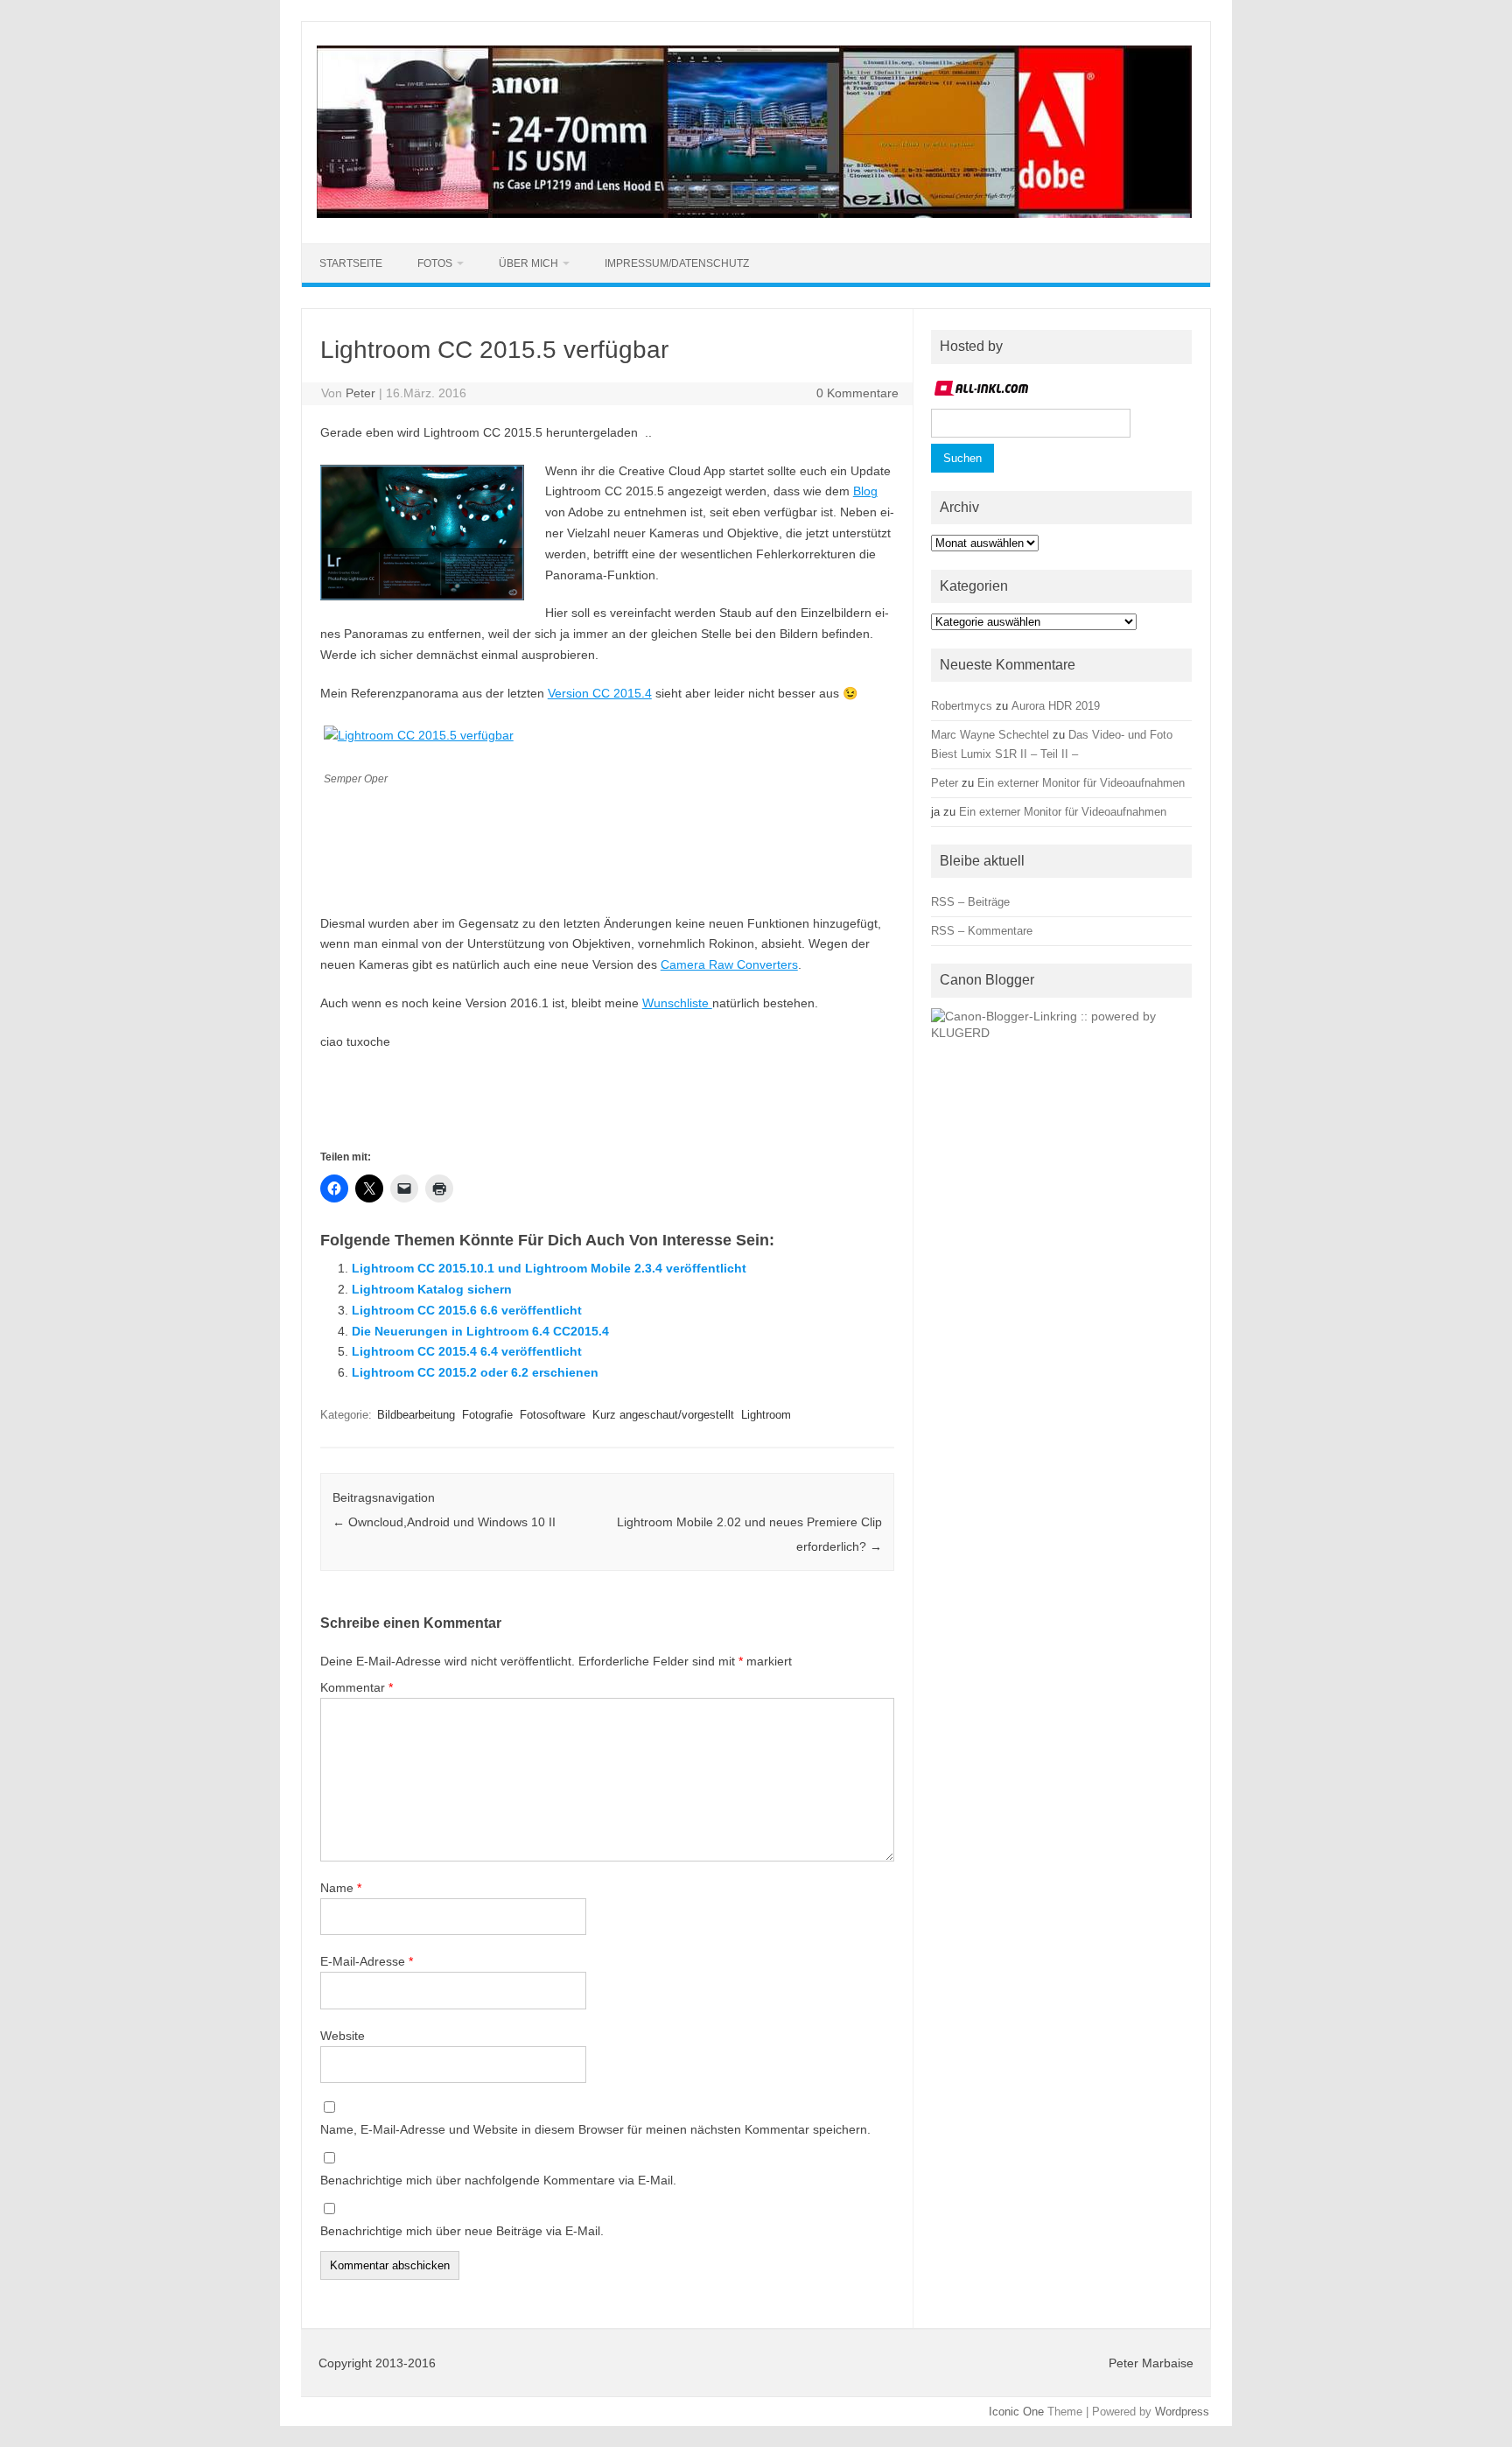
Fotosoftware (553, 1415)
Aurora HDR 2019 (1056, 706)
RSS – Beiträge (970, 902)
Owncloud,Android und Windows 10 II (444, 1522)
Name (341, 1888)
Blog (865, 491)
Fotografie (487, 1415)
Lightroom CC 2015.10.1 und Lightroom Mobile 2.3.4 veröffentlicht (549, 1268)
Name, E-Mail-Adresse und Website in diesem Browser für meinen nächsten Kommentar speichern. (595, 2129)
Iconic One (1016, 2412)
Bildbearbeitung (416, 1415)
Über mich (528, 263)
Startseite (351, 263)
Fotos (435, 263)
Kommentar (357, 1687)
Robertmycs (962, 706)
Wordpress (1182, 2412)
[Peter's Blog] (754, 214)
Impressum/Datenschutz (677, 263)
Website (343, 2036)
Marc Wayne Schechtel (990, 735)
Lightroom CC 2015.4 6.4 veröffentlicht (467, 1351)
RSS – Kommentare (982, 931)
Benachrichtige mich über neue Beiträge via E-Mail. (462, 2231)
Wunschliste (677, 1003)
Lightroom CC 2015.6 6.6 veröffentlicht (467, 1310)
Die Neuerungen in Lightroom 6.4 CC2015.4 (480, 1331)
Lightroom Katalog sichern (432, 1289)
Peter (360, 393)
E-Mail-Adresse (367, 1961)
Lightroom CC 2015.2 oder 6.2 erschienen (475, 1372)
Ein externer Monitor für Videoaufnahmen (1081, 783)
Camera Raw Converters (729, 964)
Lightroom (766, 1415)
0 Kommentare (857, 393)
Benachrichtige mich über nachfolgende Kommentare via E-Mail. (498, 2180)
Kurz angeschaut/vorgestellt (663, 1415)
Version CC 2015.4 (600, 693)
